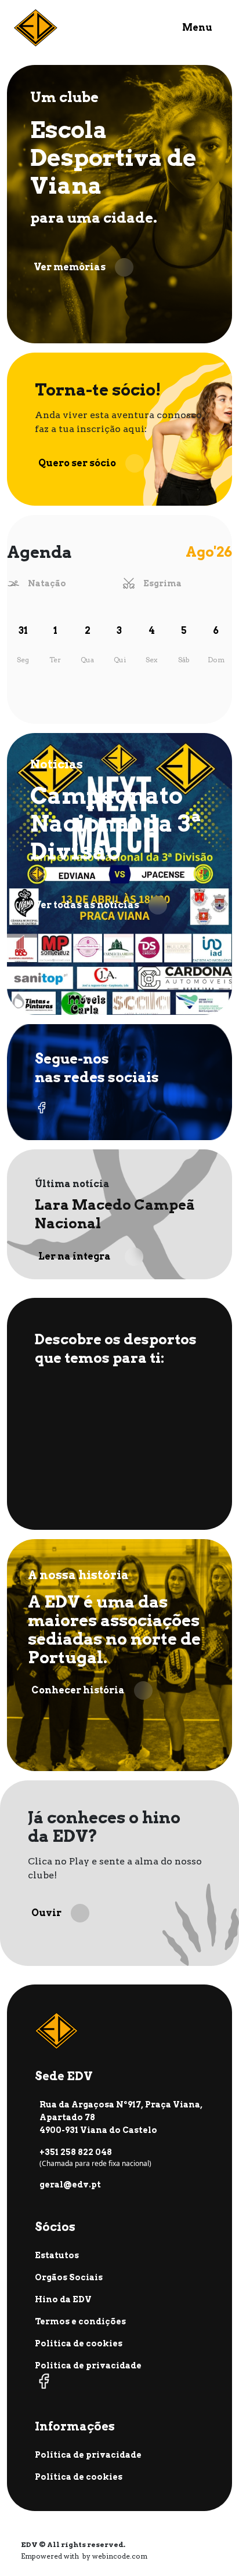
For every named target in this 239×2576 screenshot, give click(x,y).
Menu (197, 28)
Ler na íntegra (75, 1256)
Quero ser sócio (77, 463)
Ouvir (46, 1913)
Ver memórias (70, 267)
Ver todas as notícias (86, 905)
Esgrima (162, 583)
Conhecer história (78, 1690)
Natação (47, 583)
